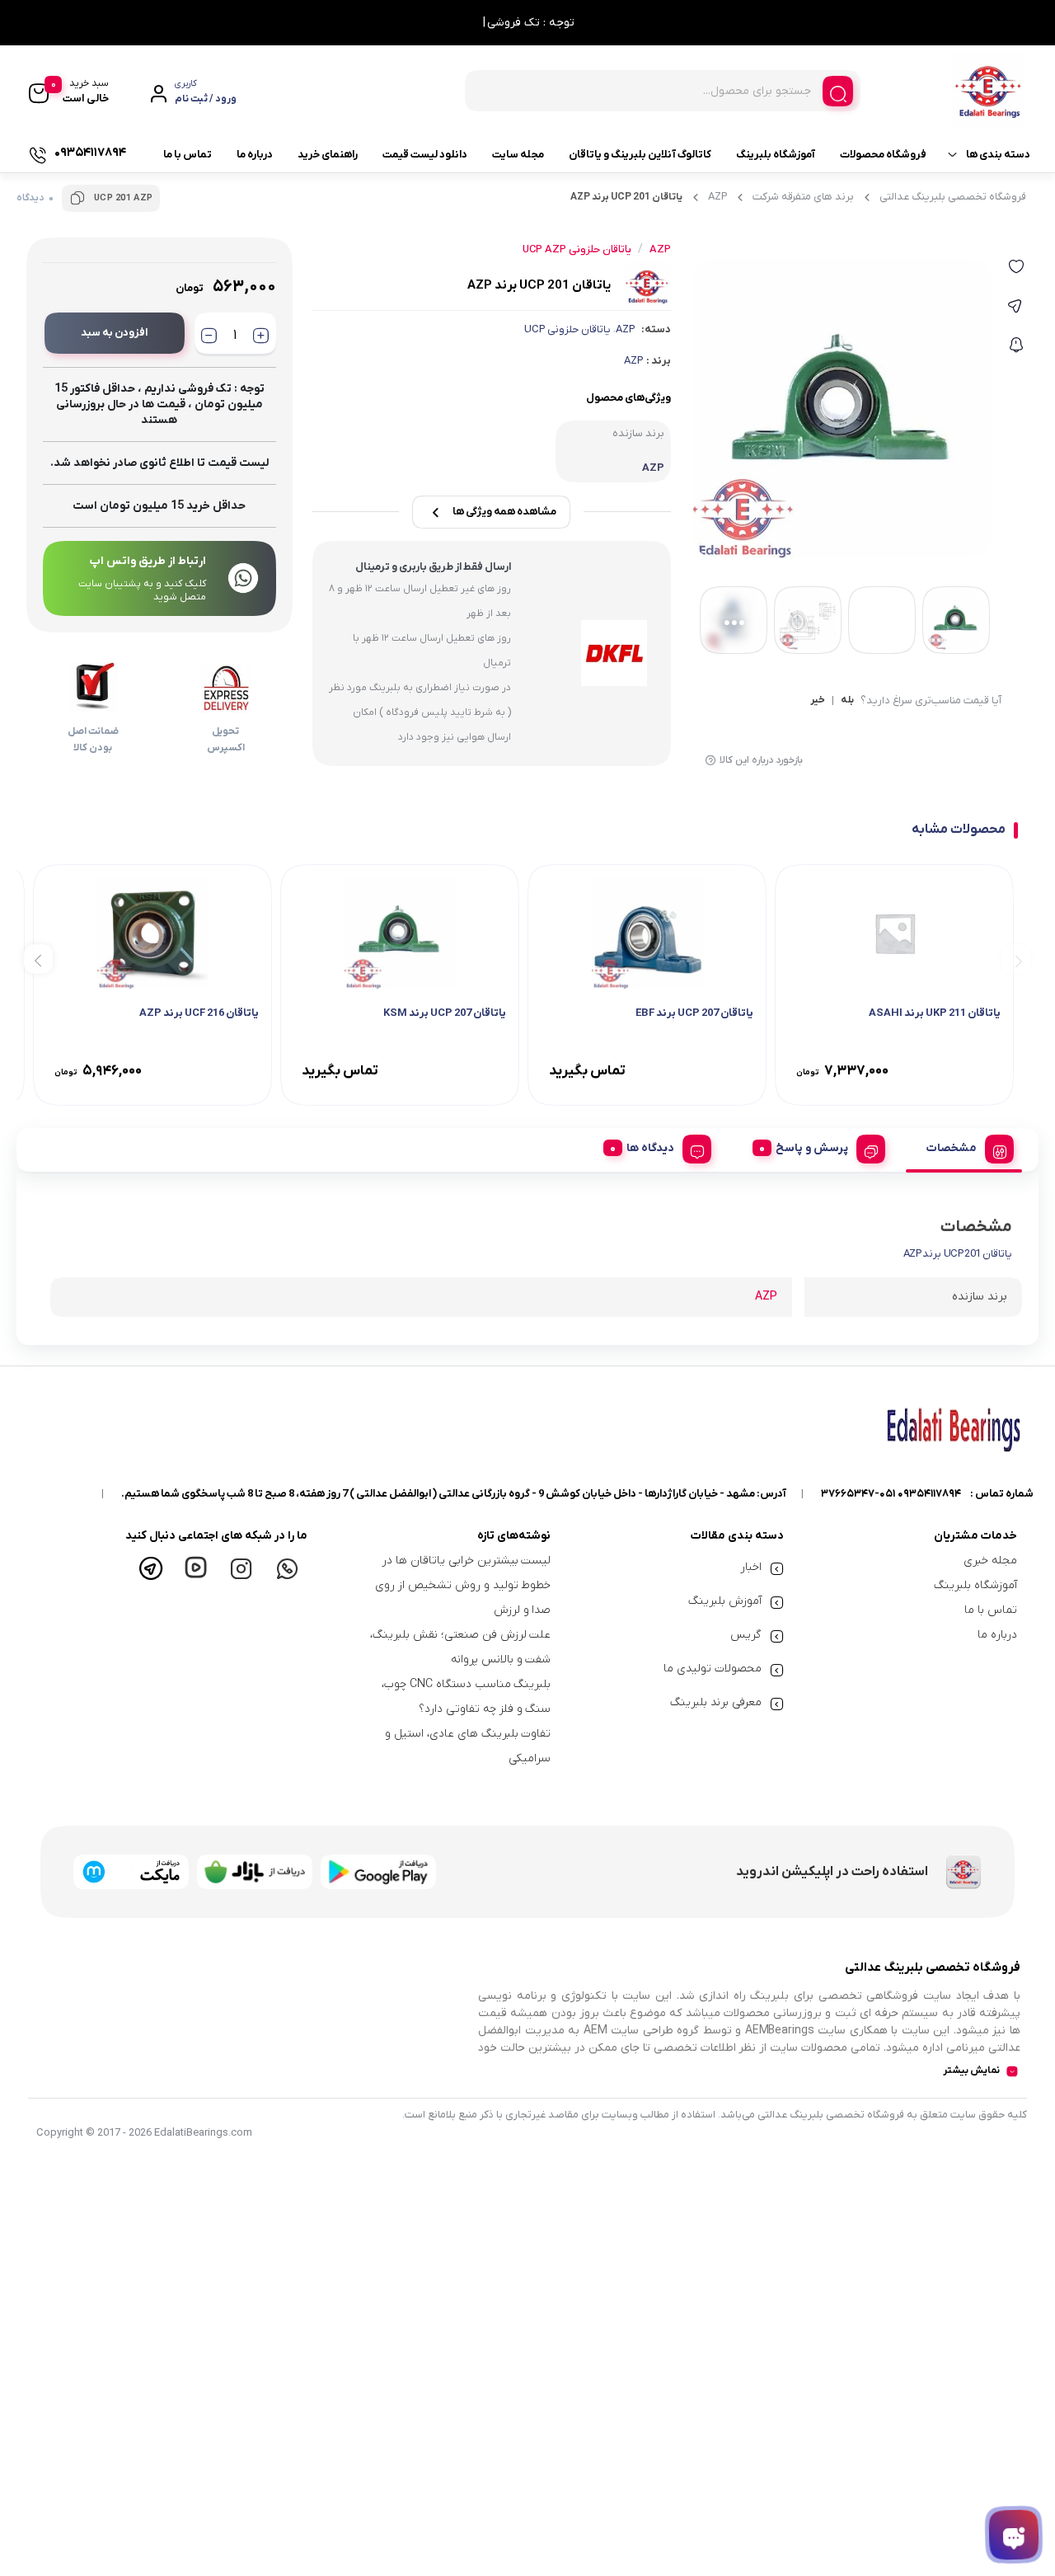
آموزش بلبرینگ (725, 1601)
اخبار (751, 1567)
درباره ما (255, 155)
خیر (818, 701)
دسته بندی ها (998, 155)
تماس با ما (188, 155)
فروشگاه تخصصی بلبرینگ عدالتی (953, 197)
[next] (38, 959)
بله (847, 701)
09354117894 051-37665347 (891, 1494)
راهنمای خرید (328, 155)
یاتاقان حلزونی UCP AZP (577, 249)
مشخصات (952, 1148)
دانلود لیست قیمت (425, 155)
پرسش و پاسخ (812, 1148)
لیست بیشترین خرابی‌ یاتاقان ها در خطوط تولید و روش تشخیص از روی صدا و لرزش (463, 1585)
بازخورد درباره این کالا (761, 760)
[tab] (964, 1146)
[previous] (1016, 959)
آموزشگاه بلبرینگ (776, 155)
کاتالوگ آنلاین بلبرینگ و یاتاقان (640, 155)
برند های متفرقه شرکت (803, 197)
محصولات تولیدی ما (713, 1669)
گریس (746, 1635)
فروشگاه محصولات (883, 155)
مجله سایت (518, 155)
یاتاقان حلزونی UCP (567, 329)
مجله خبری (990, 1561)
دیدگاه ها (650, 1148)
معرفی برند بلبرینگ (716, 1702)
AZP (717, 197)
